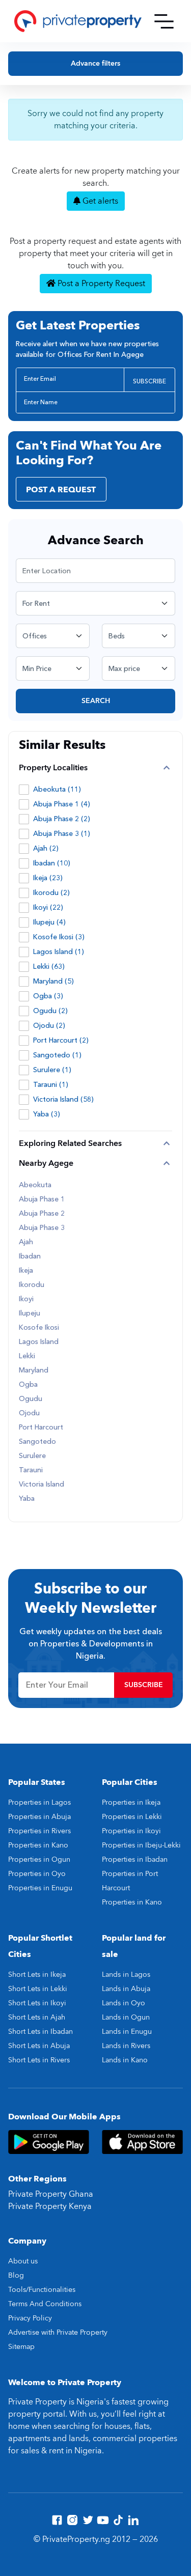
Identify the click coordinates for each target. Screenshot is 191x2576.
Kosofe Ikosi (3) (59, 937)
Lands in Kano (125, 2060)
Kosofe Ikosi (39, 1328)
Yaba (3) (47, 1114)
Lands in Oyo (124, 2003)
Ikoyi (26, 1299)
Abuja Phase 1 (42, 1199)
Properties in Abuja (39, 1817)
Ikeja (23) (48, 878)
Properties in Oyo (37, 1874)
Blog (16, 2275)
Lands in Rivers (126, 2046)
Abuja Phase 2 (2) (62, 819)
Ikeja (26, 1271)
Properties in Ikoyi (131, 1831)
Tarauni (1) (51, 1085)
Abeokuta (35, 1185)
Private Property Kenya (50, 2206)
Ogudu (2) (50, 1011)
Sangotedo (37, 1442)
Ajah (26, 1242)
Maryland (34, 1370)
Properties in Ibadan (135, 1859)
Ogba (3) (48, 996)
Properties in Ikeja (131, 1802)
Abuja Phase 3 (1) (62, 834)
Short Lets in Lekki (38, 1989)
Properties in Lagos (39, 1802)
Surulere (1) (52, 1070)
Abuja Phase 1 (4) (62, 804)
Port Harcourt (41, 1427)
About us (23, 2261)
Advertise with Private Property (58, 2332)
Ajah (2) (46, 848)
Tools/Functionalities (42, 2290)
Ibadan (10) (52, 863)
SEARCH (96, 701)
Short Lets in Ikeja (37, 1975)
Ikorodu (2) (51, 893)
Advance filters (95, 63)
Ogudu (31, 1399)
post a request (61, 490)
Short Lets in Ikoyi (37, 2003)
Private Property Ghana (51, 2194)
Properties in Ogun (39, 1859)
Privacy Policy (30, 2318)
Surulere (32, 1456)
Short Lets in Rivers (39, 2060)
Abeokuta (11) (57, 789)
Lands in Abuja (126, 1989)
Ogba (28, 1385)
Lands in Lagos (126, 1975)
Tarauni (31, 1470)
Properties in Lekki (132, 1817)
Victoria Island (42, 1485)
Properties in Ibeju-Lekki (141, 1845)
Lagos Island (39, 1342)
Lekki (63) (49, 967)
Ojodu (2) (49, 1026)
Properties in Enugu (40, 1888)
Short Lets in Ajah (37, 2017)
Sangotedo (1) (57, 1055)
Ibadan (30, 1256)
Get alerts (99, 201)
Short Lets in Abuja (39, 2046)
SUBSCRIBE (149, 381)
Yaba (27, 1499)
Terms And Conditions (45, 2304)
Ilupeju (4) (49, 922)
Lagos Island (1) (59, 952)
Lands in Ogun (126, 2017)
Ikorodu (32, 1285)
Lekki (27, 1356)
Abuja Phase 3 (42, 1228)
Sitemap (21, 2347)
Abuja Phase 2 (42, 1214)
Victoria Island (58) (63, 1099)
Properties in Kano (38, 1845)
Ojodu (29, 1413)
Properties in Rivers (39, 1831)
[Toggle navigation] (164, 21)
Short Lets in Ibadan (40, 2032)
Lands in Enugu (127, 2032)
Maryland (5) (53, 981)
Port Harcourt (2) (61, 1040)
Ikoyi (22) (48, 907)
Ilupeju (30, 1313)
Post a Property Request (100, 284)
